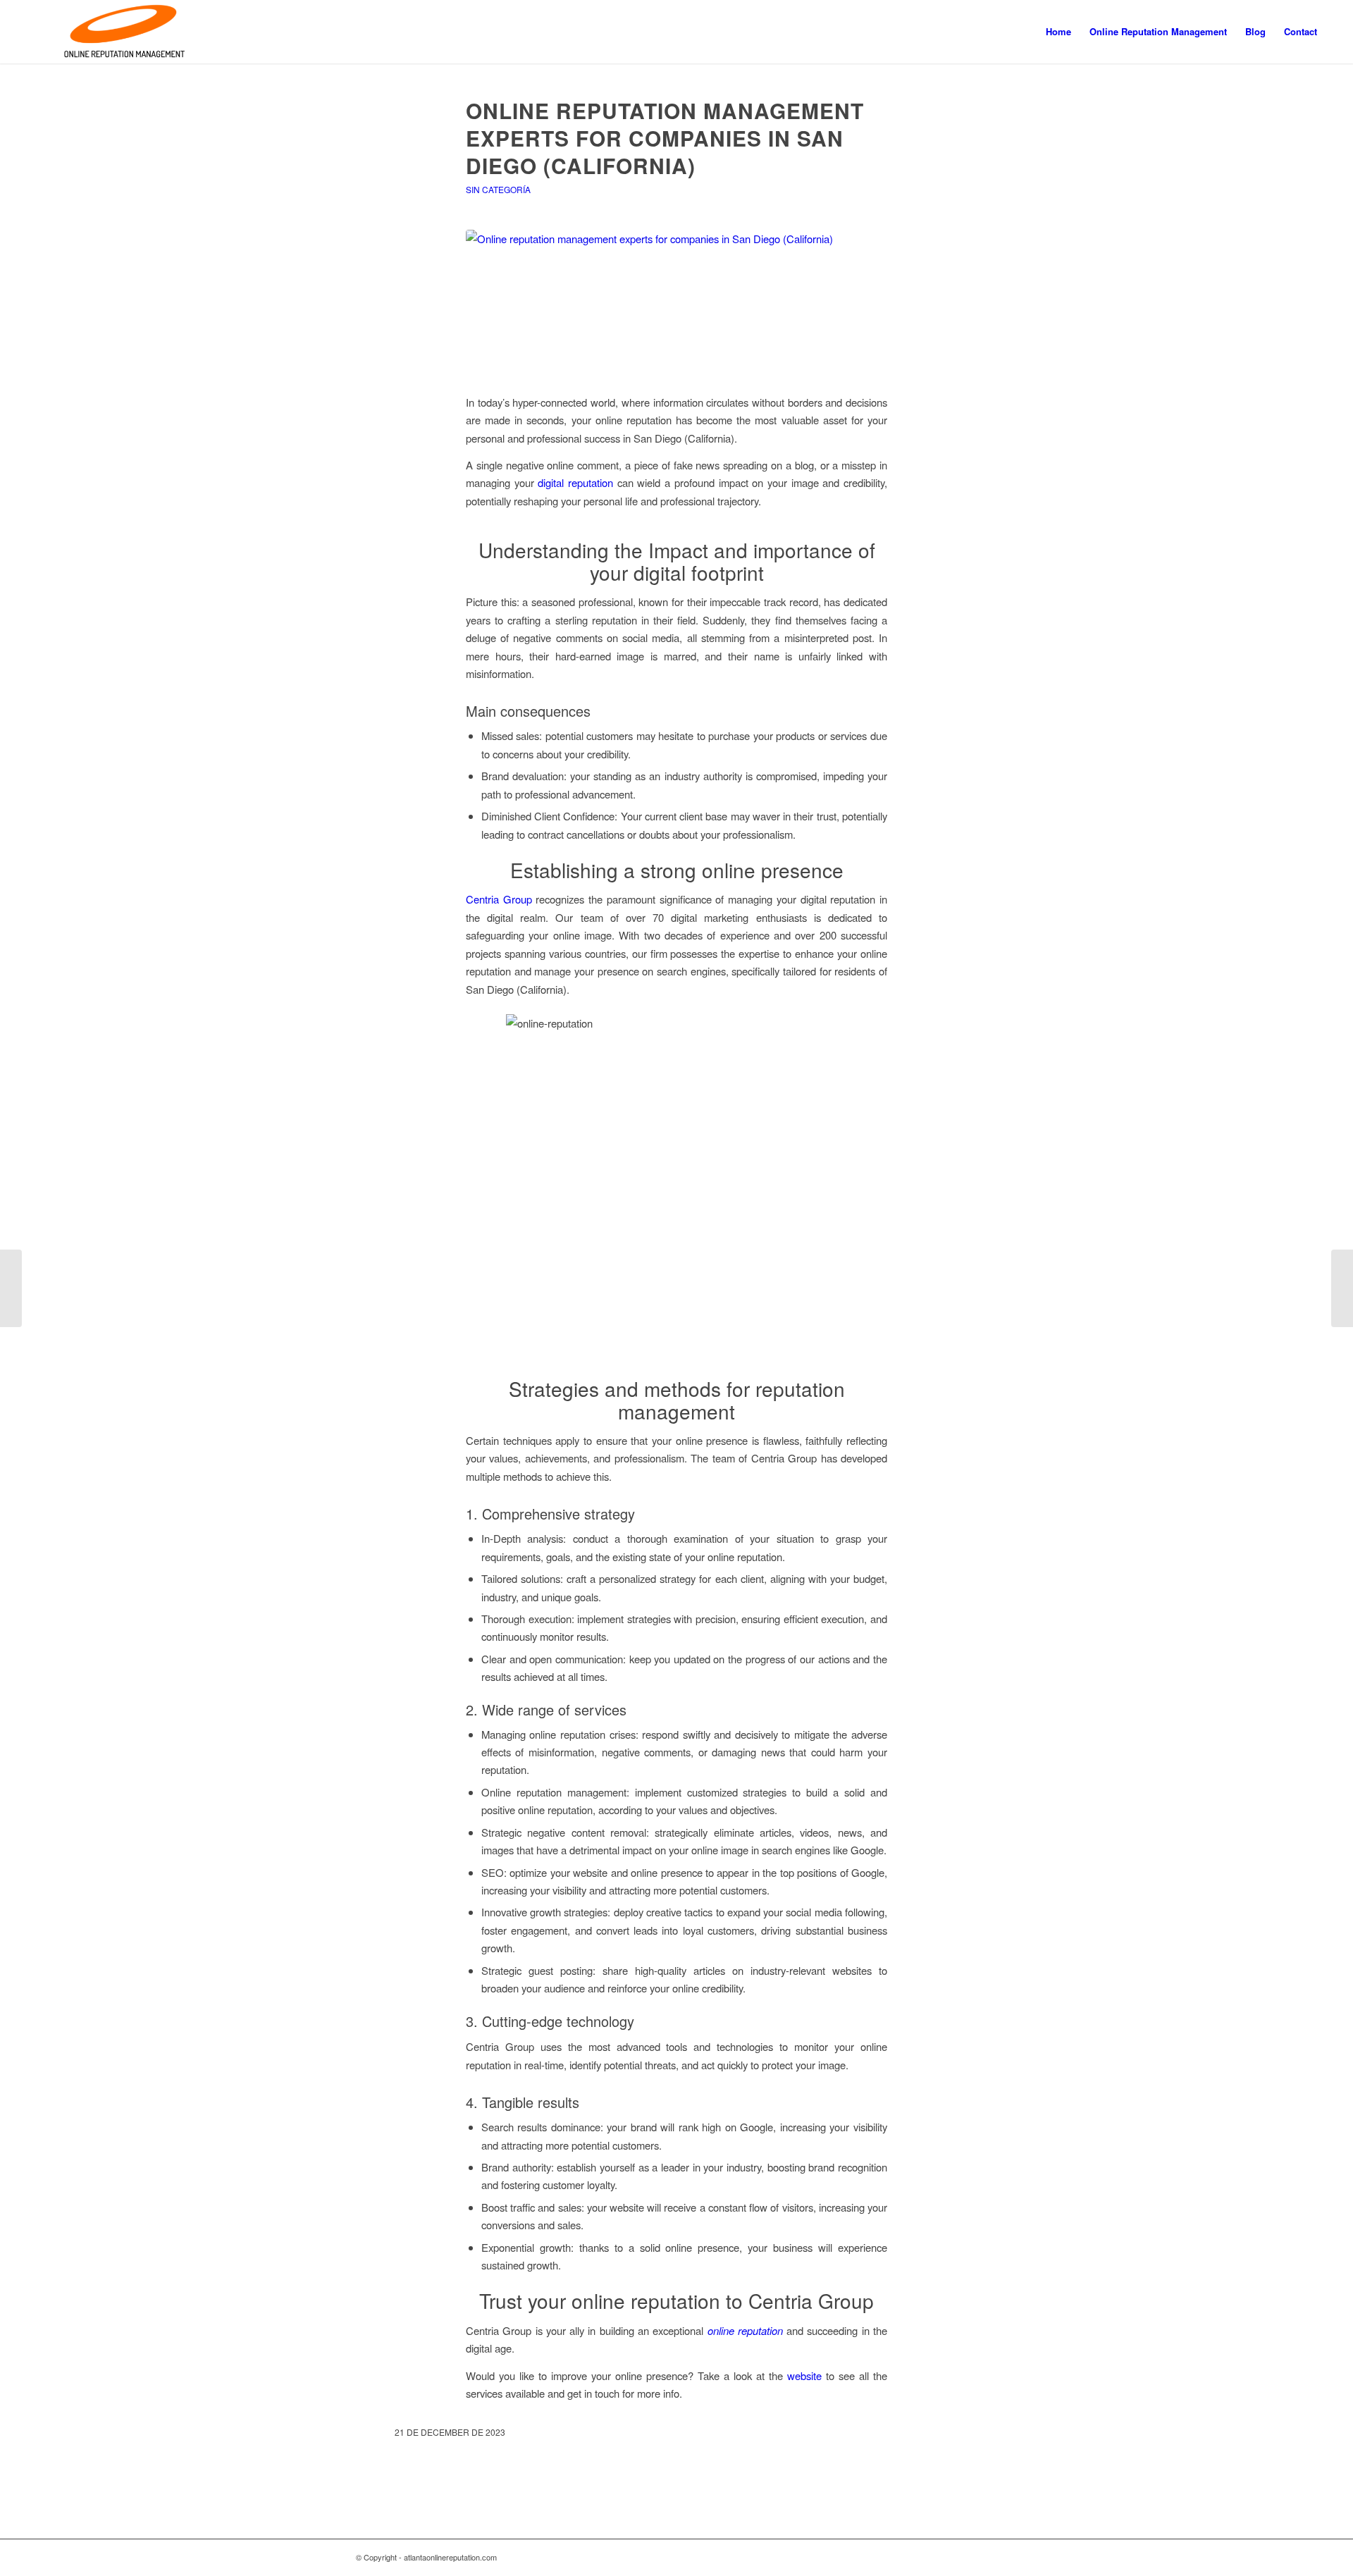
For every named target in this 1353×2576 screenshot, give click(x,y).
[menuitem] (1058, 32)
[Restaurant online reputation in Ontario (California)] (11, 1288)
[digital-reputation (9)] (676, 303)
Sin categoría (498, 189)
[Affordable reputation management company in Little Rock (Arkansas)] (1342, 1288)
